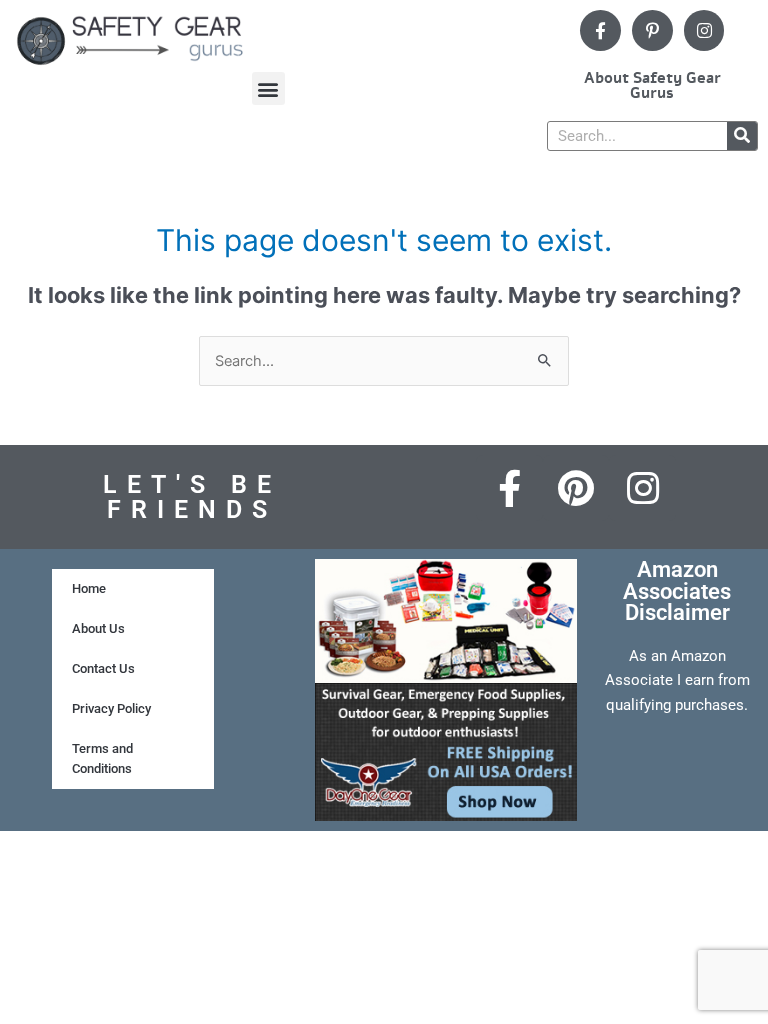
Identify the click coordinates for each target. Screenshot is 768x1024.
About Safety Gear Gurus (652, 85)
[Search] (742, 136)
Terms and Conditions (102, 758)
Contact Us (103, 668)
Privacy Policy (111, 708)
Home (89, 588)
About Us (98, 628)
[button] (268, 88)
